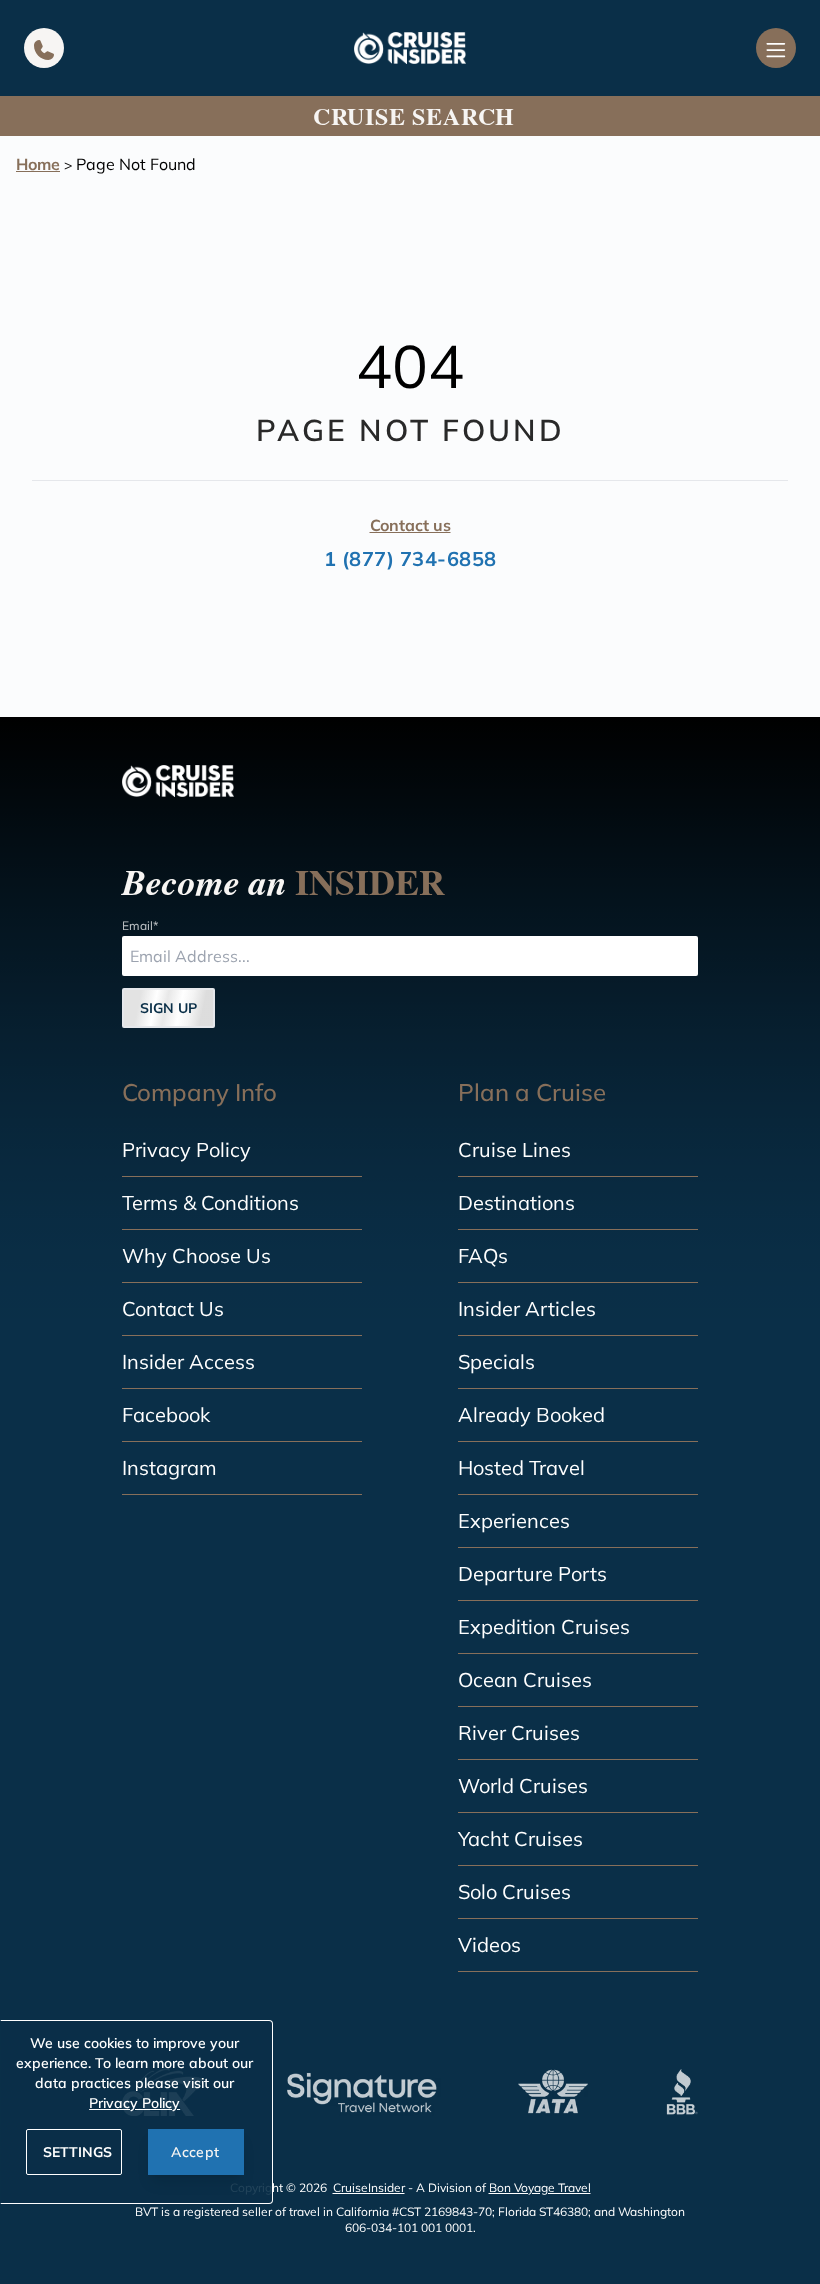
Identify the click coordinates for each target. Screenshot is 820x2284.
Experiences (514, 1520)
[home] (410, 48)
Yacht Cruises (520, 1838)
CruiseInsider (369, 2187)
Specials (496, 1361)
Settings (77, 2152)
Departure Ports (532, 1573)
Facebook (166, 1414)
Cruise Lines (514, 1149)
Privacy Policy (186, 1149)
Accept (195, 2152)
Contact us (410, 525)
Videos (489, 1944)
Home (38, 164)
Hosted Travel (521, 1467)
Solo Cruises (514, 1891)
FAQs (483, 1255)
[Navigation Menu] (776, 48)
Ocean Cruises (525, 1679)
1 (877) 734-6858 (410, 558)
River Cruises (519, 1732)
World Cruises (523, 1785)
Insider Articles (527, 1308)
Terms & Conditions (210, 1202)
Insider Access (188, 1361)
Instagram (169, 1467)
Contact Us (173, 1308)
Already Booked (531, 1414)
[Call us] (44, 48)
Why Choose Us (196, 1255)
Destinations (516, 1202)
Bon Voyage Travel (540, 2187)
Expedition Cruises (544, 1626)
